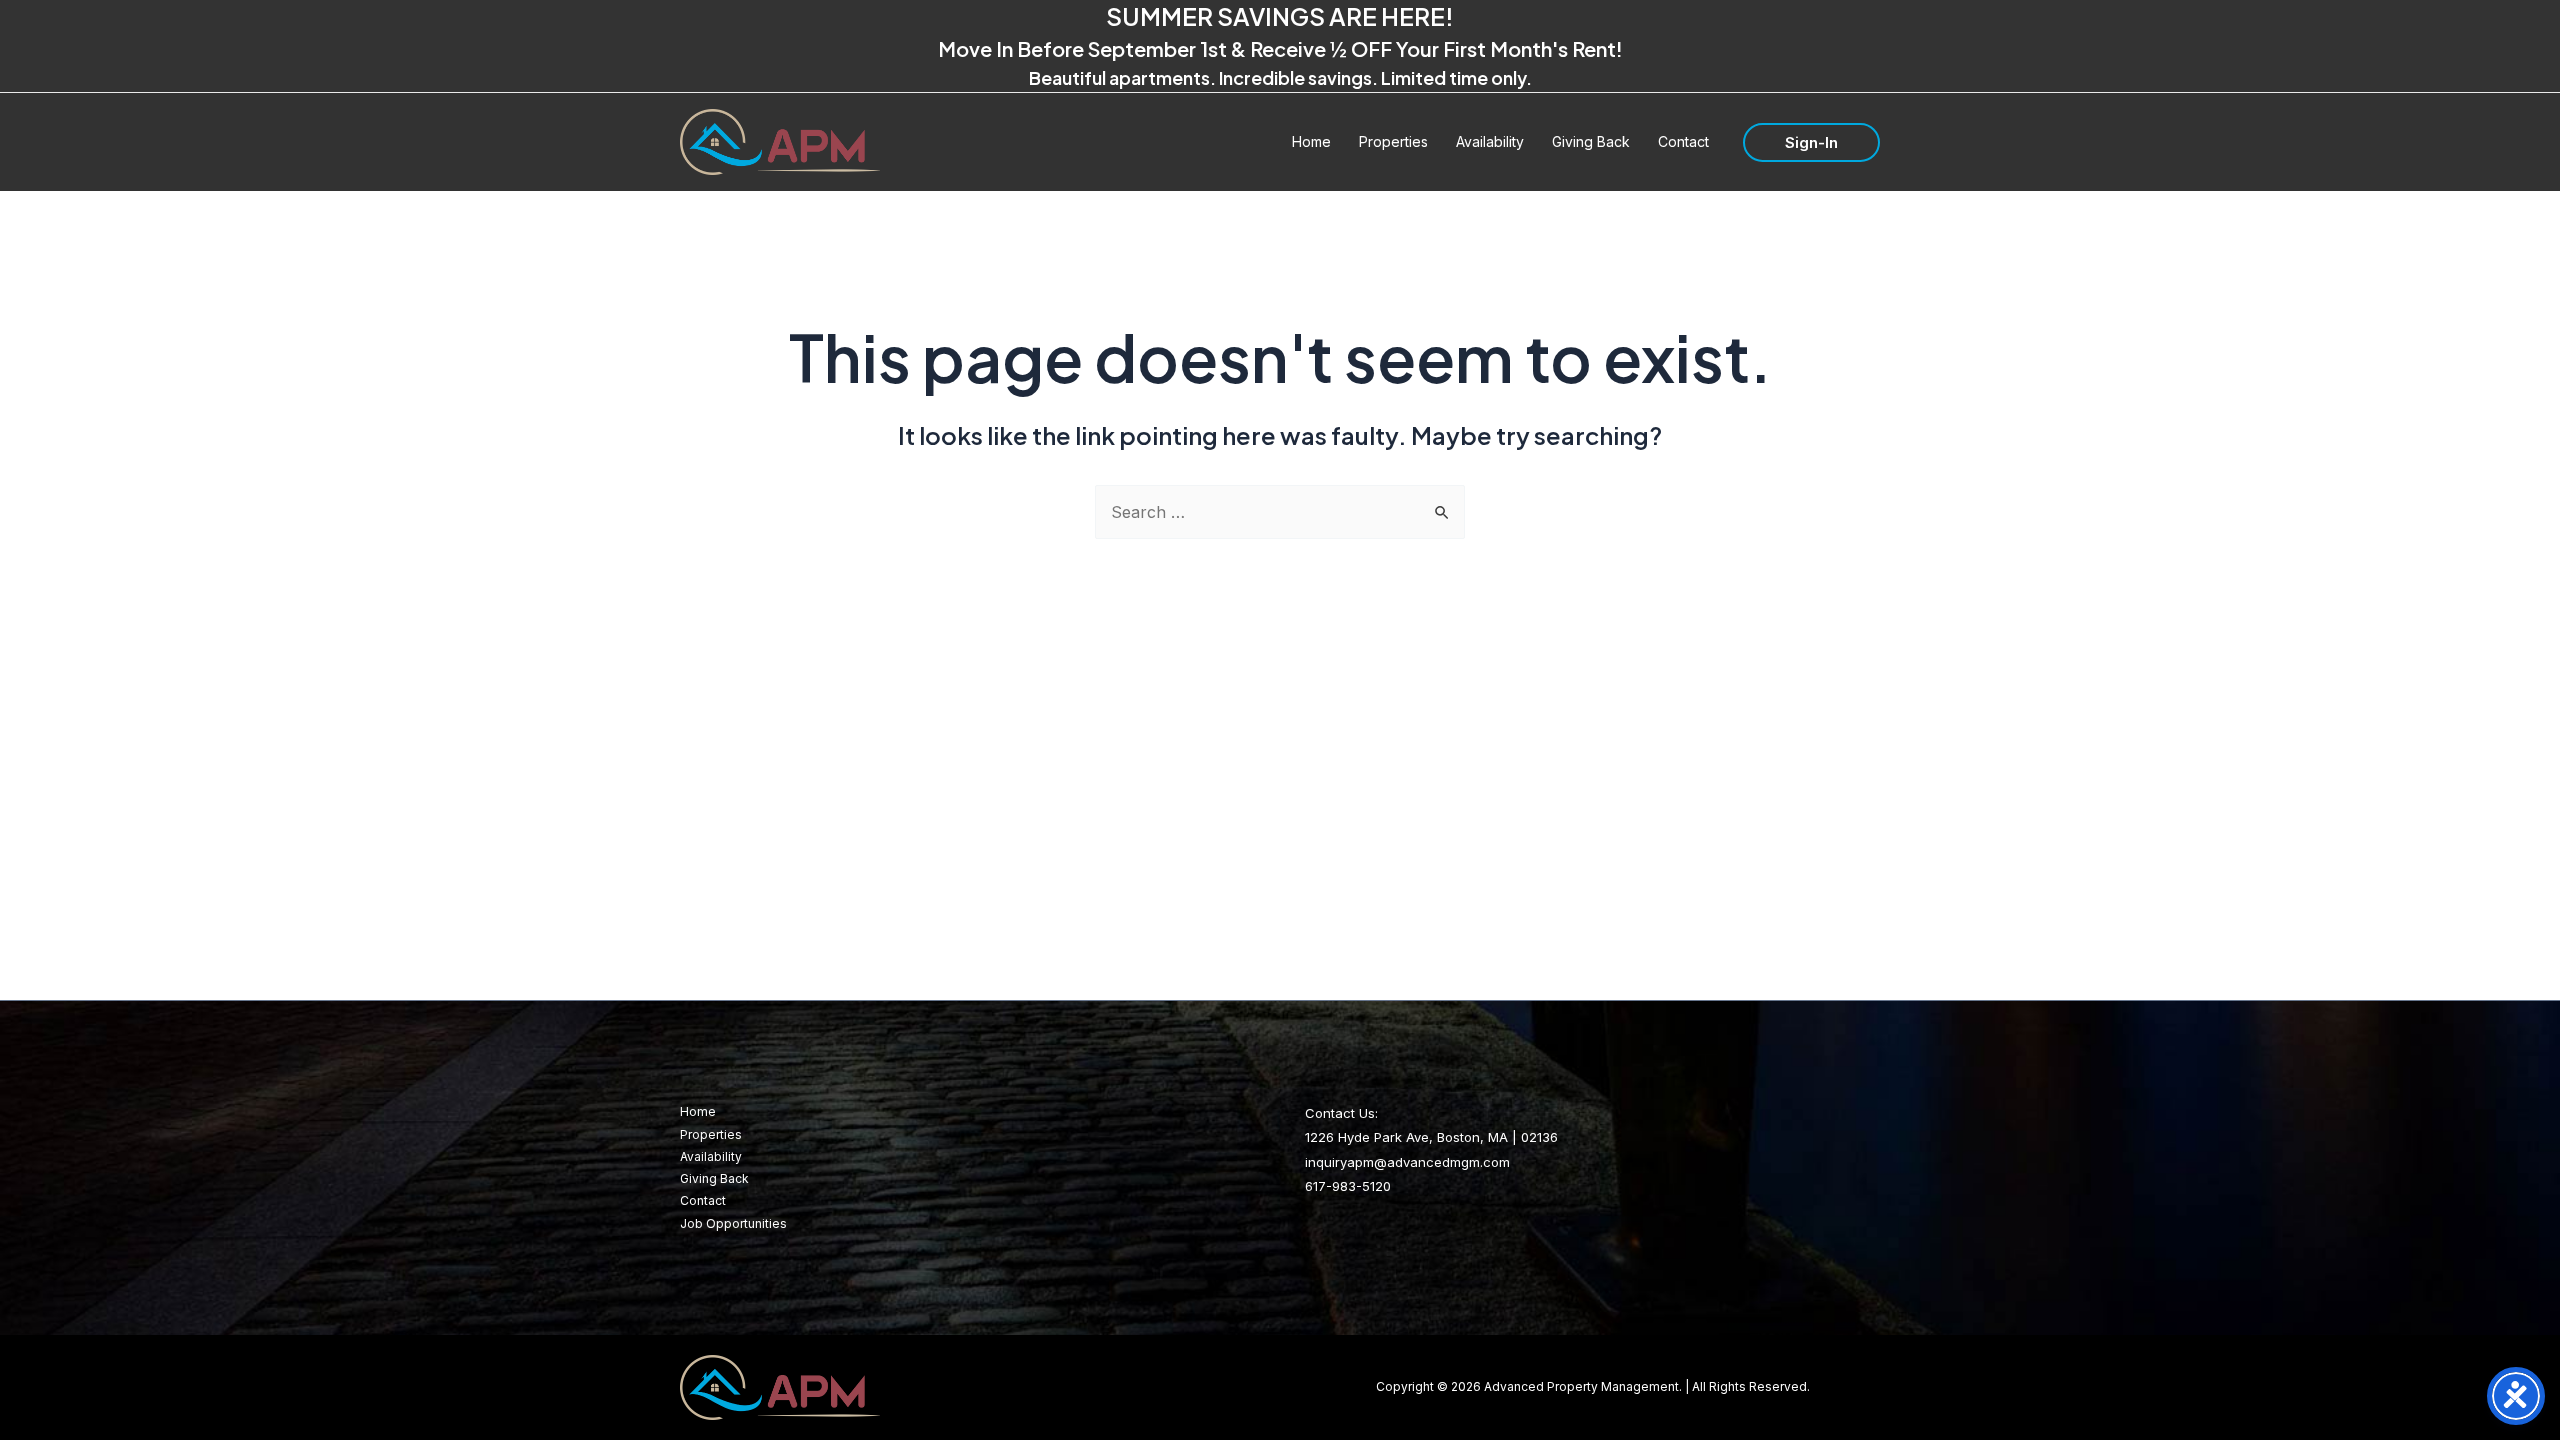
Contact (703, 1200)
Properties (711, 1134)
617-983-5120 (1348, 1186)
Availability (711, 1156)
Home (698, 1111)
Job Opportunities (733, 1223)
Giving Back (714, 1178)
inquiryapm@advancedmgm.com (1407, 1162)
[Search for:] (1280, 512)
